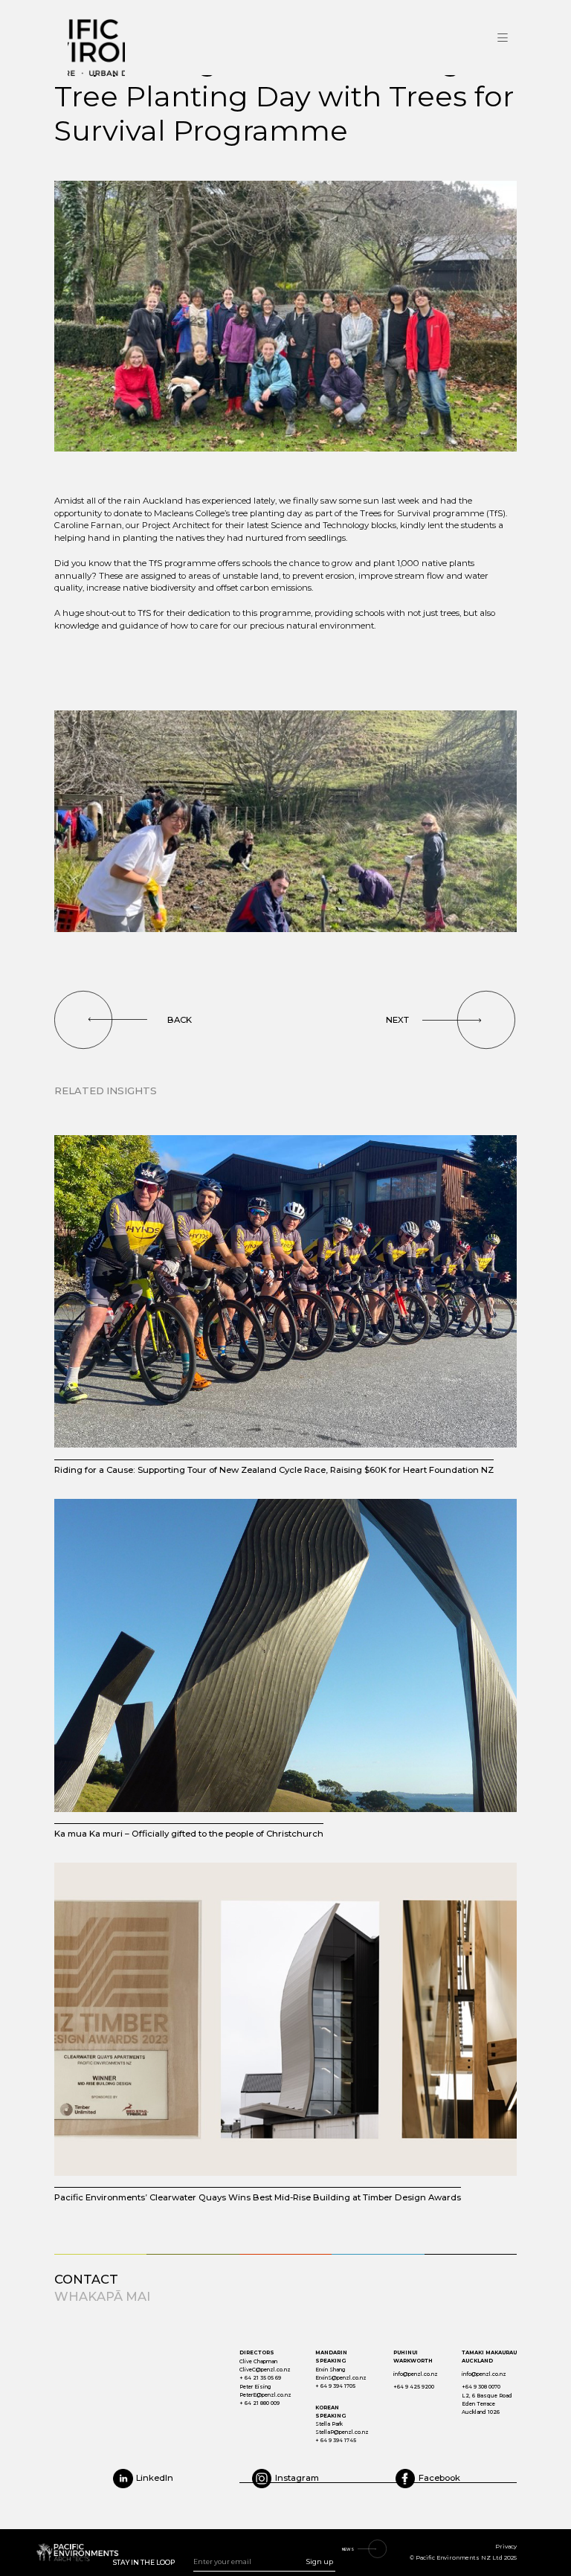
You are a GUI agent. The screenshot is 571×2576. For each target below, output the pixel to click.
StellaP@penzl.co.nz (342, 2432)
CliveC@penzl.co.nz (265, 2370)
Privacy (506, 2547)
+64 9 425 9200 (414, 2387)
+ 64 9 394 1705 (335, 2386)
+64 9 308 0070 (481, 2387)
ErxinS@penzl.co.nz (341, 2378)
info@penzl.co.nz (416, 2374)
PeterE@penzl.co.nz (265, 2395)
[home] (149, 38)
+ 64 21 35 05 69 (260, 2378)
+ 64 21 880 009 (259, 2403)
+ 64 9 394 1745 (336, 2440)
